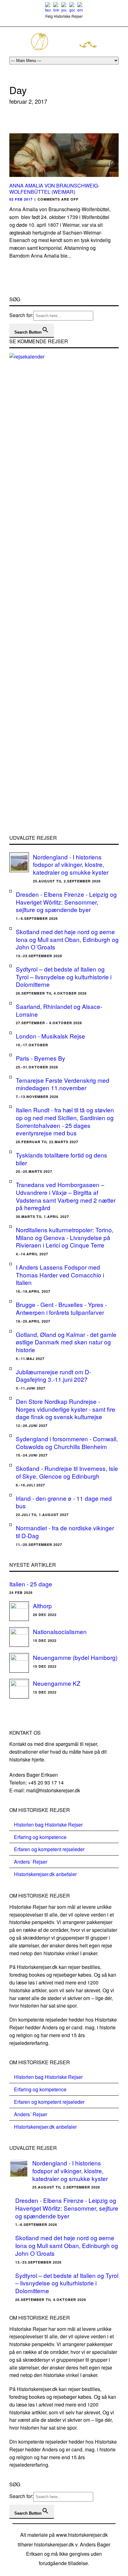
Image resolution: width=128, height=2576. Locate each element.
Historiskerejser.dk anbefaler (45, 1874)
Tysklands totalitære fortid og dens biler (62, 1159)
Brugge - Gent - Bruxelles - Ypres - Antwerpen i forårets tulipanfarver (61, 1308)
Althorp (42, 1606)
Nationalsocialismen (60, 1631)
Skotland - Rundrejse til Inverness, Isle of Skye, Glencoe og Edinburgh (67, 1472)
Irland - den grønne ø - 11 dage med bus (64, 1502)
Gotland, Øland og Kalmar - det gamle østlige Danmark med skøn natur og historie (66, 1342)
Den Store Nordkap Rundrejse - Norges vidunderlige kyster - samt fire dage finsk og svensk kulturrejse (66, 1409)
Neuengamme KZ (57, 1683)
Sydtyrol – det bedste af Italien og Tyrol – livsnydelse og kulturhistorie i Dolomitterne (64, 977)
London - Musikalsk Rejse (50, 1036)
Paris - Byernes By (41, 1058)
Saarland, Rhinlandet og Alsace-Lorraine (59, 1010)
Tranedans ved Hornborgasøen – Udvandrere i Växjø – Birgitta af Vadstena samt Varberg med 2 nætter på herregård (66, 1196)
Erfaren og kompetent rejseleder (49, 1849)
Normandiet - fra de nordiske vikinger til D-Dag (65, 1532)
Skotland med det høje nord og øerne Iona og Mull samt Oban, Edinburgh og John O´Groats (67, 939)
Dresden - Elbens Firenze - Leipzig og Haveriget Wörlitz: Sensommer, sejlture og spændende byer (66, 902)
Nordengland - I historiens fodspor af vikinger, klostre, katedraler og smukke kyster (71, 864)
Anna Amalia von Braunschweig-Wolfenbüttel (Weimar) (54, 189)
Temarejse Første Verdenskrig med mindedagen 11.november (63, 1084)
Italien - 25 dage (31, 1584)
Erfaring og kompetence (40, 1837)
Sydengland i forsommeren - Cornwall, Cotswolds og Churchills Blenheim (67, 1442)
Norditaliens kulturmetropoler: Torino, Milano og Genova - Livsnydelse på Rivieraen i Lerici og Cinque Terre (65, 1237)
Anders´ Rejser (31, 1862)
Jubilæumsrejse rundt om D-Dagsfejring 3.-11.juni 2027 (53, 1376)
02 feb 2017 (21, 199)
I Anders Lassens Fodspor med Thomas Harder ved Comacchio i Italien (60, 1275)
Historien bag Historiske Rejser (48, 1825)
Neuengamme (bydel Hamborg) (75, 1657)
